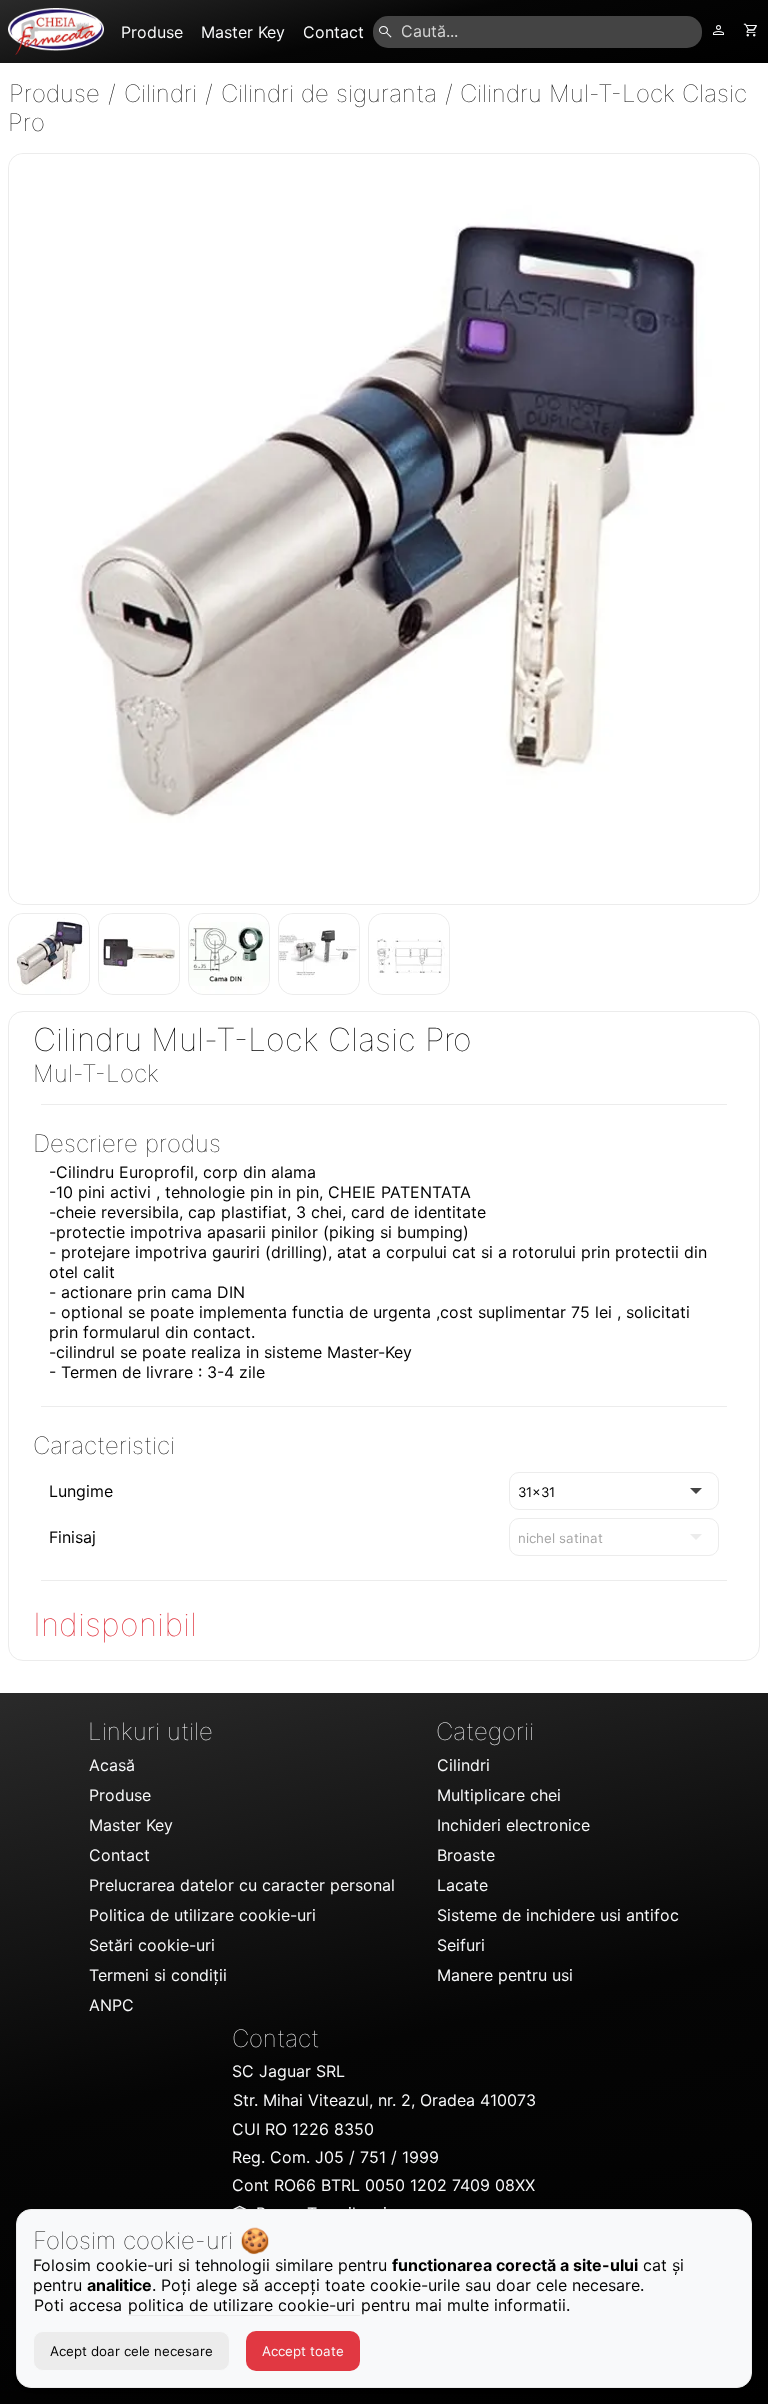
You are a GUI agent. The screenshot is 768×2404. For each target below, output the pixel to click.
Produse (58, 93)
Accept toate (303, 2351)
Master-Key (369, 1352)
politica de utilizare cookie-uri (244, 2305)
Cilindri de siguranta (332, 93)
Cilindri (164, 93)
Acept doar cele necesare (131, 2351)
